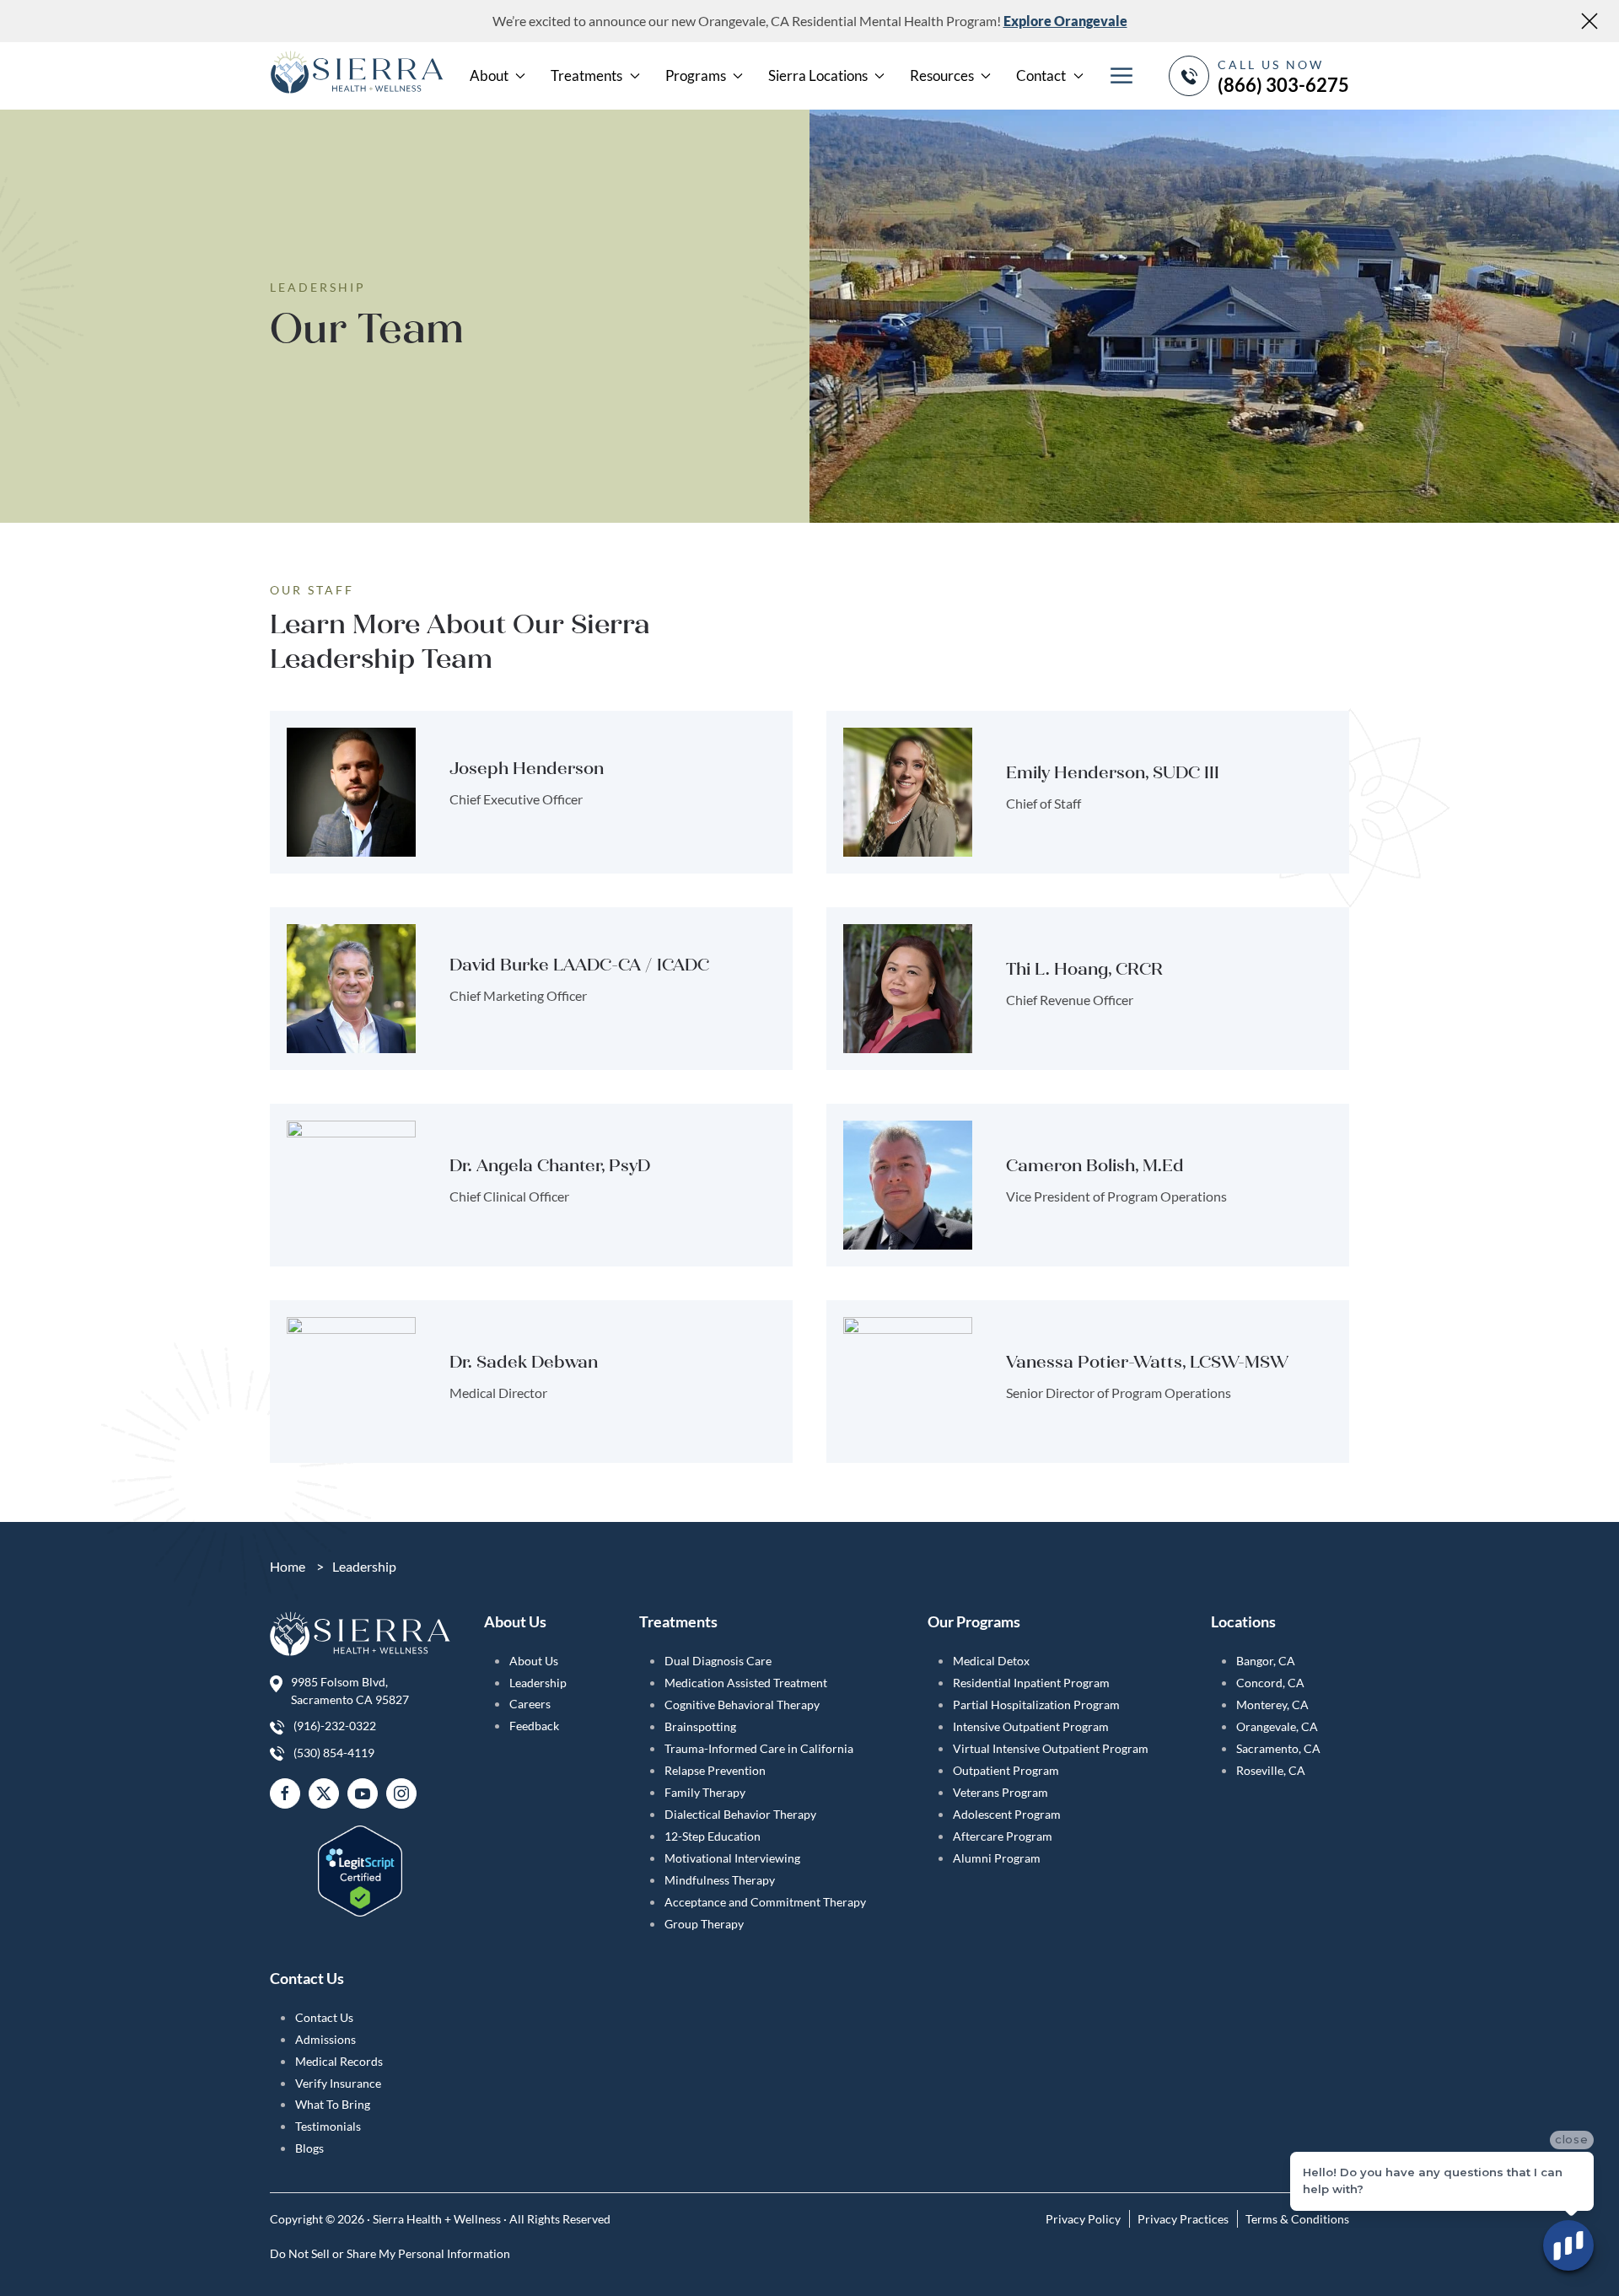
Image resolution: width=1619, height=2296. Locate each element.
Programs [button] (696, 75)
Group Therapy (704, 1924)
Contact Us (324, 2017)
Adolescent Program (1007, 1814)
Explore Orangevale (1065, 21)
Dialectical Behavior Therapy (740, 1814)
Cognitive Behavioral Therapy (742, 1705)
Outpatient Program (1006, 1770)
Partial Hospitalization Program (1036, 1705)
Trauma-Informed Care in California (759, 1748)
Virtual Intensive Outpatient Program (1051, 1748)
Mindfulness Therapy (720, 1880)
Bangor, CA (1266, 1661)
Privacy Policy (1083, 2219)
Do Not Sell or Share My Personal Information (390, 2253)
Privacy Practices (1183, 2219)
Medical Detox (991, 1661)
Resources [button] (942, 75)
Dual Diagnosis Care (718, 1661)
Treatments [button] (586, 75)
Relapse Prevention (715, 1770)
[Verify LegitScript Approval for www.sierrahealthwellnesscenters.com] (360, 1860)
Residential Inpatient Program (1031, 1683)
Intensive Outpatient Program (1031, 1726)
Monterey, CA (1272, 1705)
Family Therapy (705, 1792)
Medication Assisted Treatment (746, 1683)
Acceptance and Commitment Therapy (765, 1902)
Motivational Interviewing (732, 1858)
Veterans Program (1000, 1792)
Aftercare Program (1003, 1836)
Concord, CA (1270, 1683)
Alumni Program (997, 1858)
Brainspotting (700, 1726)
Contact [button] (1041, 75)
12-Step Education (713, 1836)
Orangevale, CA (1277, 1726)
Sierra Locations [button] (818, 75)
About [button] (489, 75)
